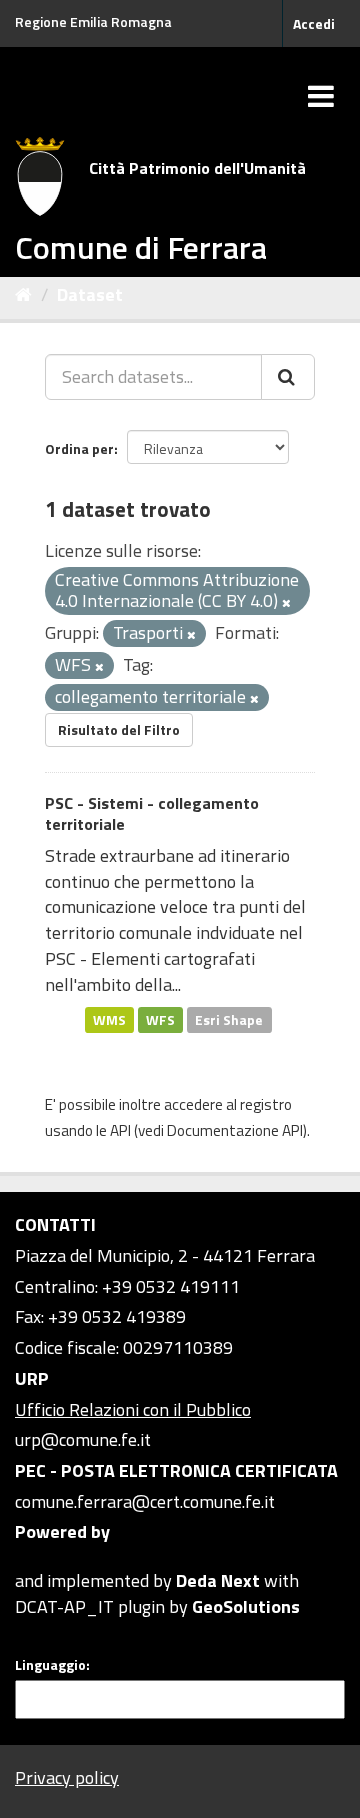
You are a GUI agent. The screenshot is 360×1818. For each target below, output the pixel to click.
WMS (109, 1019)
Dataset (90, 294)
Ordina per (79, 448)
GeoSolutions (246, 1606)
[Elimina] (286, 603)
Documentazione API (235, 1130)
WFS (160, 1019)
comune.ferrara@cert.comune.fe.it (145, 1501)
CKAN (49, 1557)
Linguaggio (50, 1665)
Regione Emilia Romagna (93, 21)
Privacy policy (67, 1777)
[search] (288, 377)
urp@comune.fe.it (83, 1439)
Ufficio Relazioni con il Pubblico (133, 1409)
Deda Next (218, 1580)
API (120, 1130)
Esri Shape (229, 1019)
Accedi (314, 23)
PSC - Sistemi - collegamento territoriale (152, 813)
